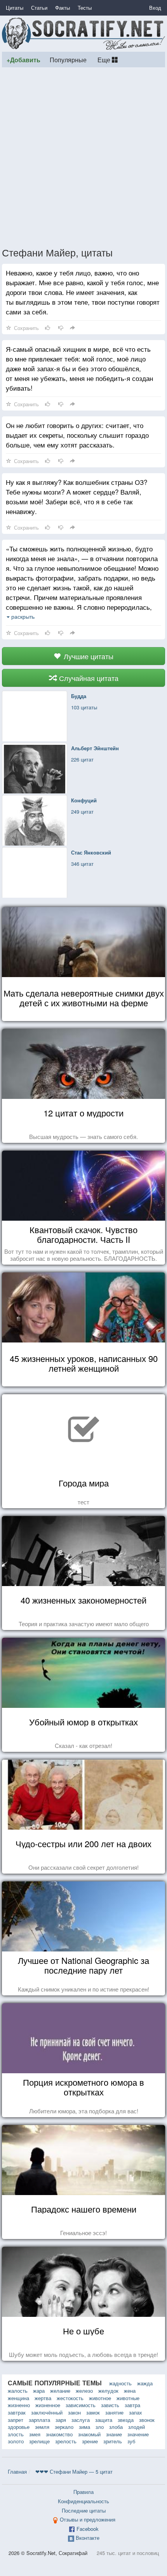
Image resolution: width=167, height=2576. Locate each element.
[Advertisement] (83, 157)
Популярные (68, 60)
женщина (18, 2398)
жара (39, 2391)
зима (84, 2427)
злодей (137, 2427)
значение (138, 2434)
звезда (126, 2420)
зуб (131, 2441)
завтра (132, 2405)
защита (104, 2420)
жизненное (48, 2405)
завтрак (17, 2412)
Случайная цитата (88, 678)
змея (35, 2434)
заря (61, 2420)
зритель (113, 2441)
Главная (17, 2472)
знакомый (89, 2434)
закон (74, 2412)
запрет (16, 2420)
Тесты (85, 8)
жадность (120, 2383)
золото (16, 2441)
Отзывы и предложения (88, 2519)
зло (100, 2427)
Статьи (39, 8)
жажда (145, 2383)
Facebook (88, 2529)
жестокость (70, 2398)
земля (42, 2427)
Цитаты (15, 8)
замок (93, 2412)
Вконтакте (88, 2538)
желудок (108, 2391)
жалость (18, 2391)
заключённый (47, 2412)
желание (60, 2391)
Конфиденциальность (83, 2501)
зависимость (81, 2405)
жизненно (19, 2405)
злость (16, 2434)
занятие (114, 2412)
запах (136, 2412)
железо (84, 2391)
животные (128, 2398)
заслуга (81, 2420)
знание (114, 2434)
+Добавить (23, 60)
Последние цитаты (84, 2510)
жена (130, 2391)
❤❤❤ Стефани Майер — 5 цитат (74, 2472)
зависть (110, 2405)
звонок (147, 2420)
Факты (63, 8)
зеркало (64, 2427)
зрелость (66, 2441)
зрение (90, 2441)
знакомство (59, 2434)
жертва (43, 2398)
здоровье (19, 2427)
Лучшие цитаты (88, 656)
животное (100, 2398)
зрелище (39, 2441)
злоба (116, 2427)
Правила (83, 2492)
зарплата (39, 2420)
